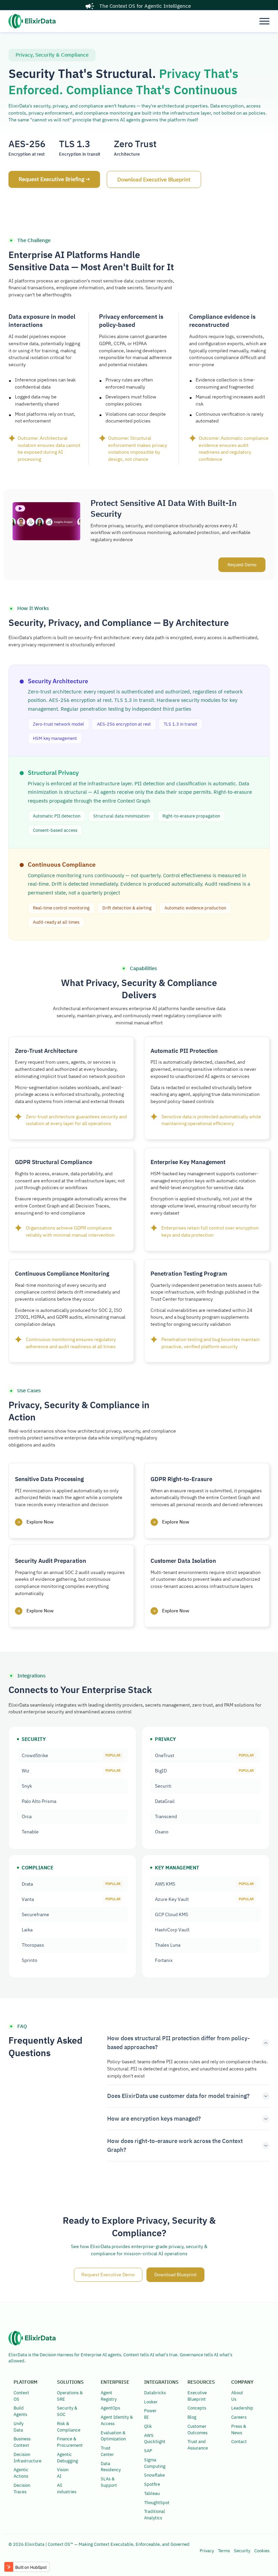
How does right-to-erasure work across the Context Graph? (175, 2145)
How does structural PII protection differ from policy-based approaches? (178, 2043)
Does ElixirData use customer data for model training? (178, 2096)
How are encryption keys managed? (154, 2119)
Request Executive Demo (108, 2275)
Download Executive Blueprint (154, 179)
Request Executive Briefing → (54, 179)
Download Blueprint (175, 2275)
